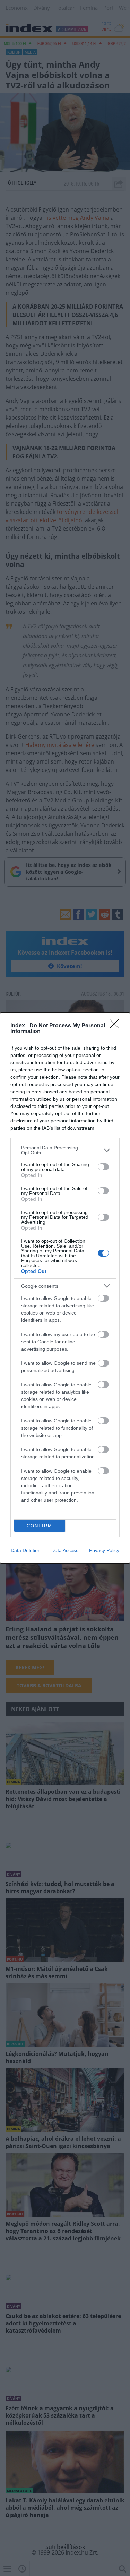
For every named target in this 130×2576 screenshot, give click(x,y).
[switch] (103, 1167)
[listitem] (65, 1150)
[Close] (116, 1026)
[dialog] (65, 1288)
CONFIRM (40, 1526)
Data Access (65, 1550)
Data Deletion (26, 1550)
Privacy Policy (104, 1550)
